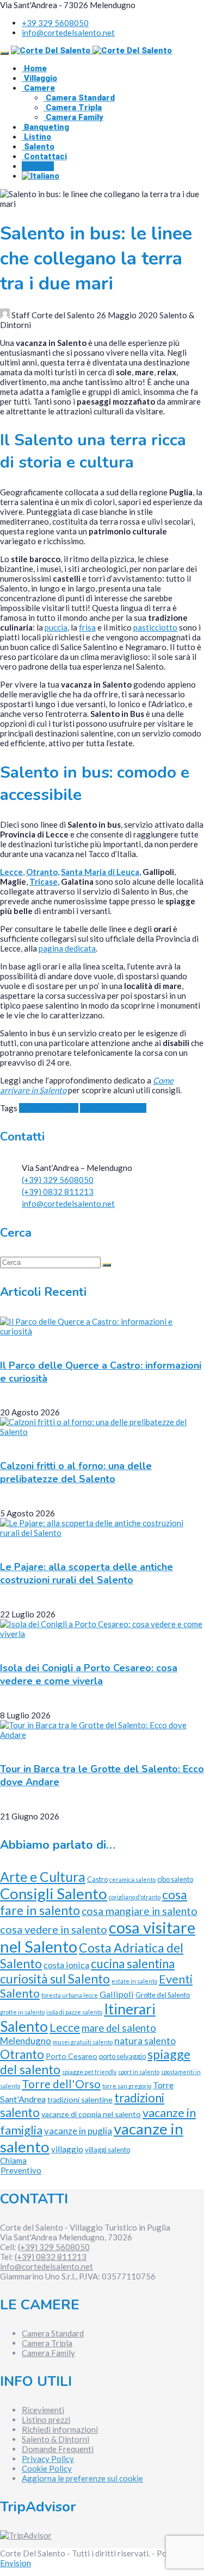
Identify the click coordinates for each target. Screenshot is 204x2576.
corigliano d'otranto (135, 1897)
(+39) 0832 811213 (58, 1192)
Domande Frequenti (58, 2449)
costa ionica (66, 1965)
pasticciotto (155, 627)
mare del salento (119, 2028)
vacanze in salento (113, 1108)
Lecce (11, 872)
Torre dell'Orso (61, 2084)
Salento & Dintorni (55, 2439)
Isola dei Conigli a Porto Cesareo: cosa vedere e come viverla (89, 1674)
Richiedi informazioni (60, 2429)
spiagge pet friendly (89, 2072)
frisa (87, 627)
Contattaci (44, 156)
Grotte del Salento (163, 1995)
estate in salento (134, 1981)
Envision (16, 2563)
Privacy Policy (48, 2459)
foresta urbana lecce (70, 1995)
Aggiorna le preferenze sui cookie (82, 2478)
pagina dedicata (67, 948)
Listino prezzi (46, 2420)
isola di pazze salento (74, 2012)
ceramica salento (132, 1879)
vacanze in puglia (78, 2131)
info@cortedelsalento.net (68, 33)
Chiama (13, 2161)
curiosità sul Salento (55, 1979)
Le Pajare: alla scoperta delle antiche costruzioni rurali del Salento (86, 1573)
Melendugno (26, 2041)
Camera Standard (79, 98)
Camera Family (73, 117)
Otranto (42, 872)
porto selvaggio (122, 2056)
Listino (36, 137)
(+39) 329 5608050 (58, 1180)
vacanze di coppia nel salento (91, 2114)
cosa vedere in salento (54, 1929)
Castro (97, 1879)
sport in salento (139, 2072)
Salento (38, 147)
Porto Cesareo (72, 2056)
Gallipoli (117, 1994)
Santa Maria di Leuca (100, 872)
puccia (56, 627)
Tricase (44, 881)
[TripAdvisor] (26, 2535)
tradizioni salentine (80, 2099)
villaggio (67, 2149)
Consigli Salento (49, 1108)
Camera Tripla (73, 108)
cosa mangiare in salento (140, 1911)
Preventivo (21, 2170)
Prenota (38, 166)
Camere (38, 88)
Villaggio (39, 78)
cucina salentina (133, 1964)
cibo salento (175, 1879)
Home (34, 68)
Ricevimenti (43, 2410)
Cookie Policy (47, 2468)
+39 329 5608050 (55, 23)
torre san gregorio (127, 2086)
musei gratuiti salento (83, 2042)
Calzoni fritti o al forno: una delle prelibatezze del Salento (76, 1472)
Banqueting (45, 127)
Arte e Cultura (43, 1877)
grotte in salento (22, 2012)
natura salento (145, 2041)
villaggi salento (107, 2150)
